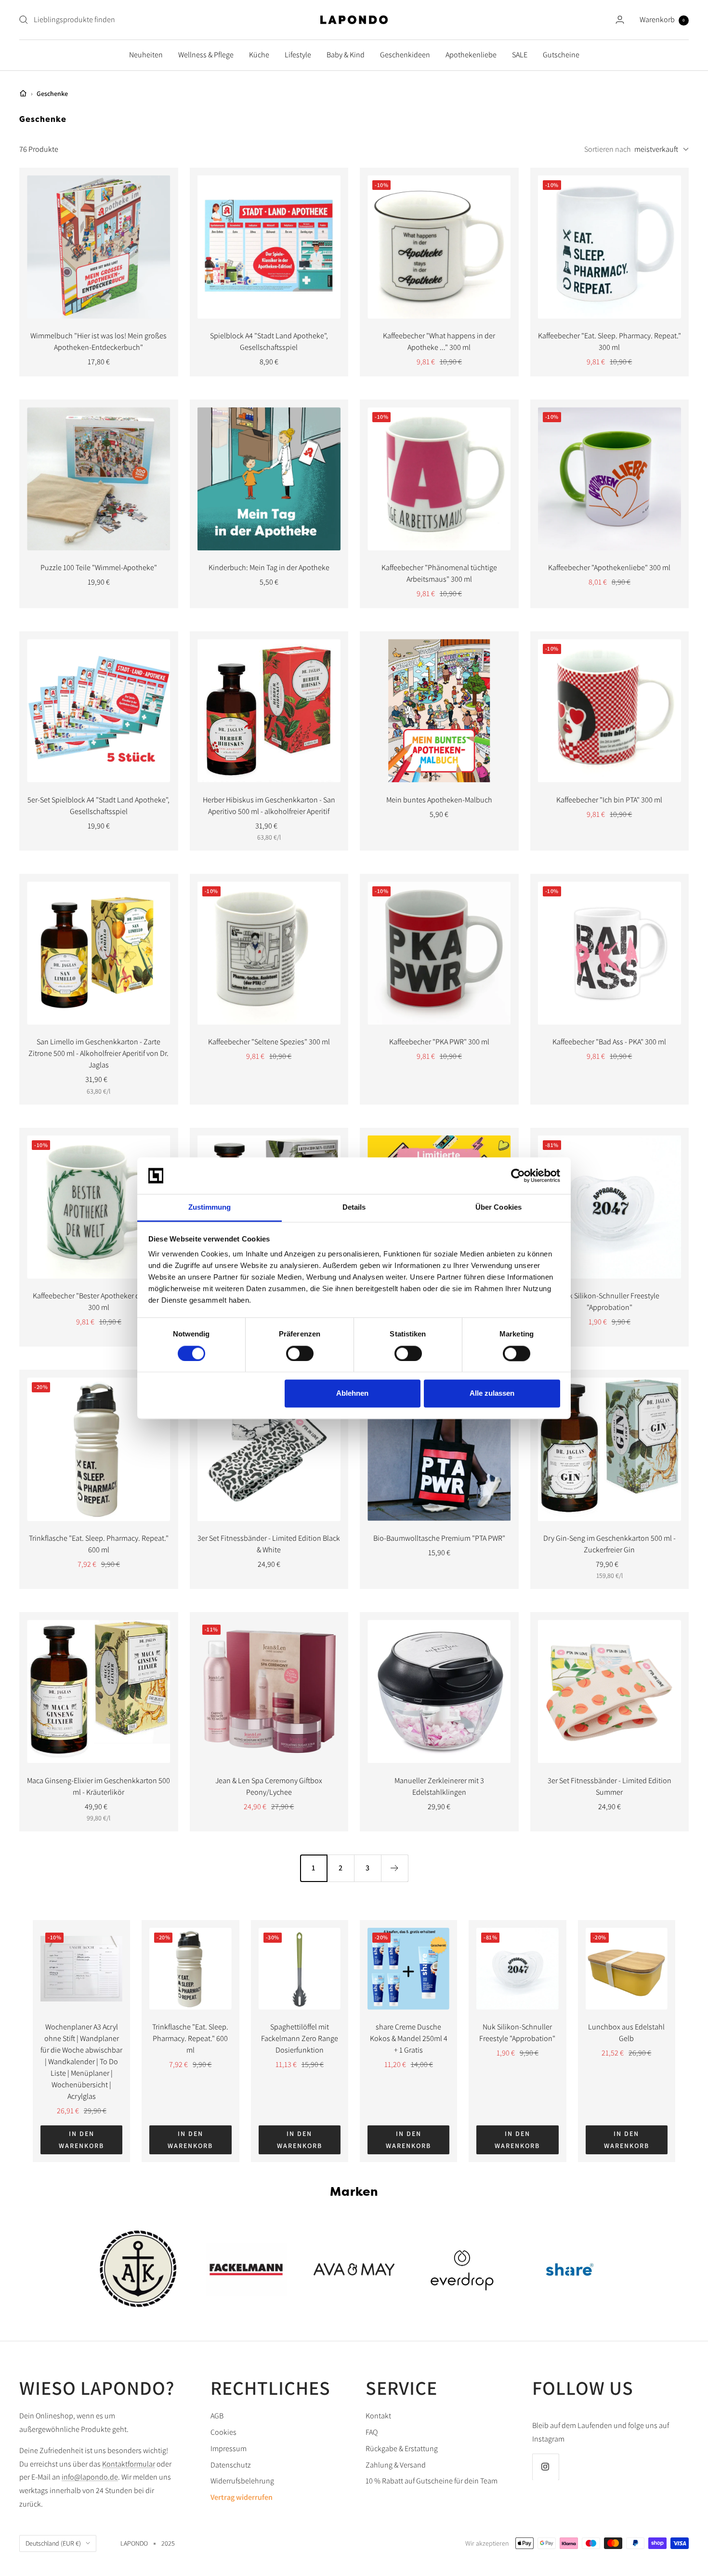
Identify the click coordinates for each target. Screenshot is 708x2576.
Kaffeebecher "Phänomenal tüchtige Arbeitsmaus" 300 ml (439, 573)
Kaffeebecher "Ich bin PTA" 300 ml (609, 800)
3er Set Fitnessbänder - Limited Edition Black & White (269, 1544)
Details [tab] (354, 1208)
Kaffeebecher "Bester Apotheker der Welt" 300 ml (98, 1301)
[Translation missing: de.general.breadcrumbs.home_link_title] (23, 93)
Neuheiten (146, 55)
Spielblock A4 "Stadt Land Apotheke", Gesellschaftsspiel (269, 341)
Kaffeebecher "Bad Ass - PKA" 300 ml (609, 1042)
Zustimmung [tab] (210, 1208)
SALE (520, 55)
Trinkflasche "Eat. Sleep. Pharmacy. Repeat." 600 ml (99, 1544)
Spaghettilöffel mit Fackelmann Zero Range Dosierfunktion (300, 2038)
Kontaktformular (129, 2464)
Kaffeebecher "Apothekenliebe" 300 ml (609, 567)
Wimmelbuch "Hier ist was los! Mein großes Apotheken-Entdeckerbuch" (98, 341)
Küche (259, 55)
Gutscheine (561, 55)
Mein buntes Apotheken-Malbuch (439, 800)
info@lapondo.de (90, 2477)
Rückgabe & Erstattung (402, 2449)
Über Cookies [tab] (498, 1208)
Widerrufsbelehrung (242, 2481)
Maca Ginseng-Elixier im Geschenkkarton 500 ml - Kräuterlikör (98, 1786)
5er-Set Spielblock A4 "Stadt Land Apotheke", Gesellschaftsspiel (98, 806)
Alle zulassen (492, 1394)
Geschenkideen (405, 55)
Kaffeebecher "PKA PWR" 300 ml (439, 1042)
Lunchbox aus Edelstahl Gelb (626, 2033)
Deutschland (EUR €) (53, 2543)
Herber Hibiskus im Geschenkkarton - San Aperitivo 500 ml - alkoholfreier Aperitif (269, 806)
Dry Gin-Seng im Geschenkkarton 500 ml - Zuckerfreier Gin (610, 1544)
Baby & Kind (346, 55)
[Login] (620, 20)
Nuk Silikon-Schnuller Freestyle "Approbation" (610, 1301)
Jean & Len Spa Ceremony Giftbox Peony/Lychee (269, 1786)
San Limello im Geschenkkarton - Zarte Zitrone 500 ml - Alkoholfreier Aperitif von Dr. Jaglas (98, 1053)
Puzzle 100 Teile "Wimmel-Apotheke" (99, 567)
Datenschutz (231, 2465)
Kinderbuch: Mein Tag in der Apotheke (269, 567)
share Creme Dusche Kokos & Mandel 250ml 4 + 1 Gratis (409, 2038)
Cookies (223, 2432)
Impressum (229, 2449)
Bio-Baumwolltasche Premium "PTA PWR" (439, 1538)
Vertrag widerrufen (242, 2497)
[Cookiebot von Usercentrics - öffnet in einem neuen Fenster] (518, 1175)
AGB (217, 2416)
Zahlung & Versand (396, 2465)
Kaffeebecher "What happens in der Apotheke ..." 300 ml (439, 341)
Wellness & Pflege (206, 55)
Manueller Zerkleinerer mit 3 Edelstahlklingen (439, 1786)
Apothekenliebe (471, 55)
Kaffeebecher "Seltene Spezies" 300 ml (269, 1042)
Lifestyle (298, 55)
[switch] (300, 1353)
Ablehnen (352, 1394)
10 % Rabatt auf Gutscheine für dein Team (432, 2481)
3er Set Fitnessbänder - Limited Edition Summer (610, 1786)
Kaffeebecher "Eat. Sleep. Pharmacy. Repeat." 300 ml (610, 341)
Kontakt (378, 2416)
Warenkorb (662, 20)
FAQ (372, 2432)
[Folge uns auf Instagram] (545, 2467)
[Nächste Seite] (394, 1868)
